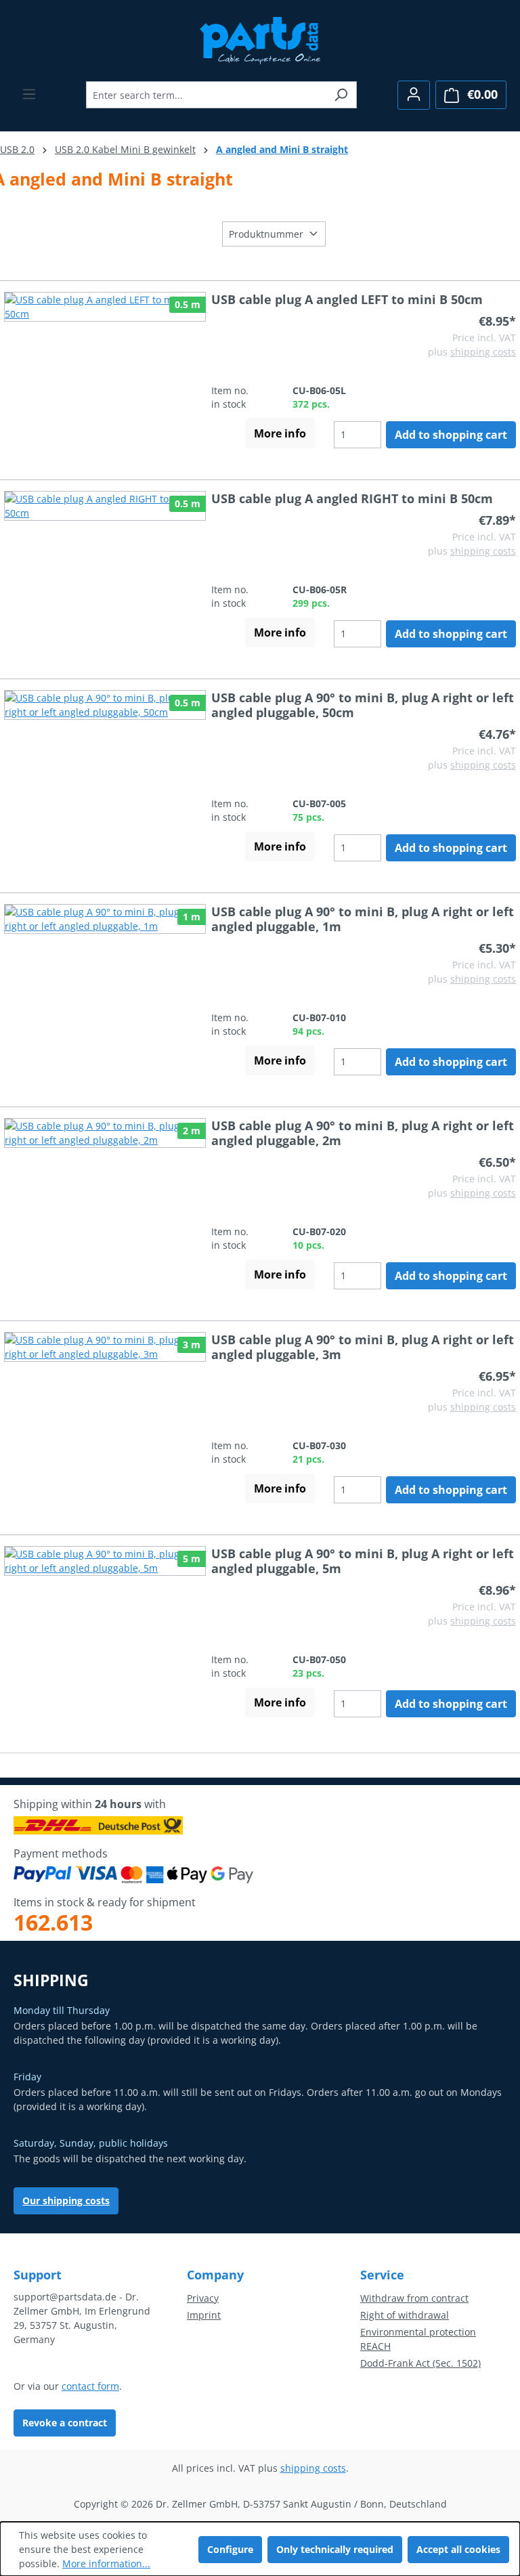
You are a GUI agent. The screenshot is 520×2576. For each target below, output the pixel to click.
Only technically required (335, 2549)
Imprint (204, 2315)
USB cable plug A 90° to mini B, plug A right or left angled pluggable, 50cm (363, 705)
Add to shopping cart (451, 435)
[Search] (341, 95)
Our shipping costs (66, 2201)
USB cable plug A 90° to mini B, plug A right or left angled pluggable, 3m (363, 1347)
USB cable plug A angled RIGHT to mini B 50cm (352, 498)
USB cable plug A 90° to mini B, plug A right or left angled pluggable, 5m (363, 1561)
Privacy (203, 2298)
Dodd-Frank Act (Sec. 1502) (420, 2363)
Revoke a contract (65, 2423)
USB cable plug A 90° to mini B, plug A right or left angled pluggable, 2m (363, 1133)
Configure (230, 2549)
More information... (106, 2563)
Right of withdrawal (405, 2315)
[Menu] (29, 94)
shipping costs (483, 352)
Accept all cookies (458, 2549)
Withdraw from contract (414, 2298)
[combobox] (206, 95)
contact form (90, 2386)
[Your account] (414, 95)
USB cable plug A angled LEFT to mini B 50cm (347, 299)
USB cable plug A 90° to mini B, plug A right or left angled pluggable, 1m (363, 919)
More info (280, 433)
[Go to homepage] (260, 39)
